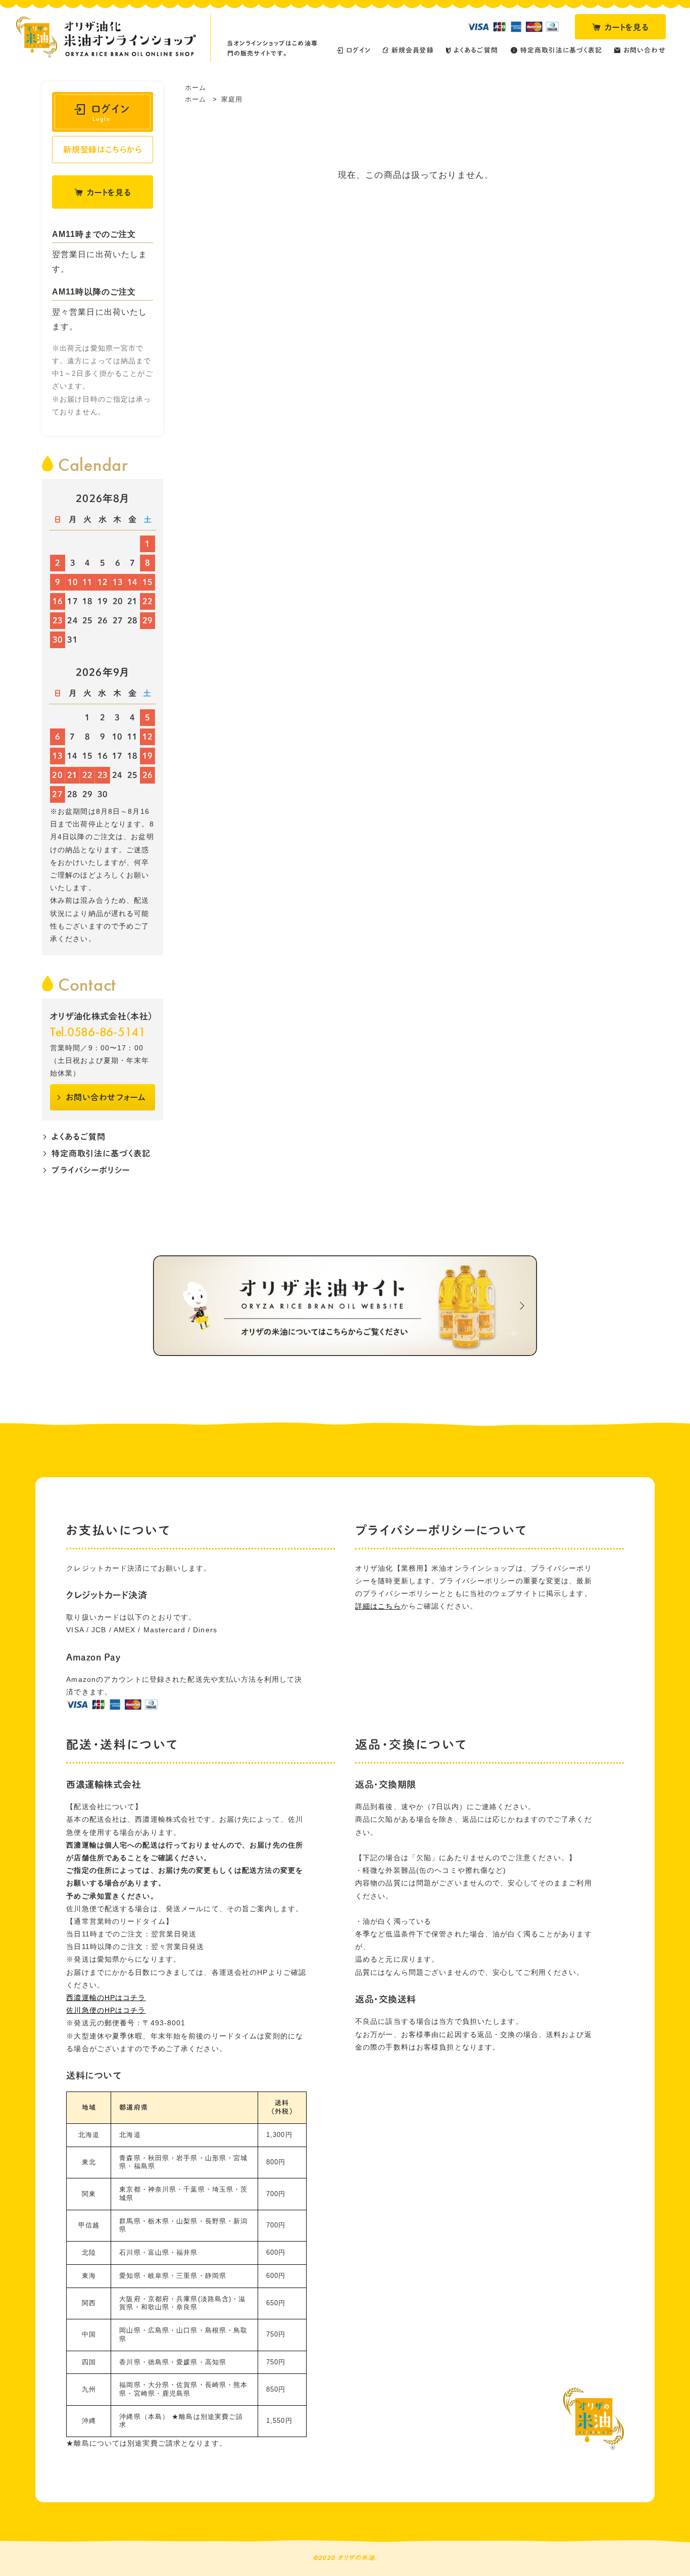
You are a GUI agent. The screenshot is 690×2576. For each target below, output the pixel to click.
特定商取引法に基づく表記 (101, 1153)
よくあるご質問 (79, 1137)
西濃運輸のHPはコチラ (106, 1998)
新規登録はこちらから (103, 150)
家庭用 (232, 99)
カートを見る (627, 27)
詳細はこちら (378, 1606)
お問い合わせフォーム (106, 1097)
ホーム (195, 88)
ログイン (111, 113)
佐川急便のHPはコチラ (106, 2010)
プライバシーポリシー (91, 1170)
